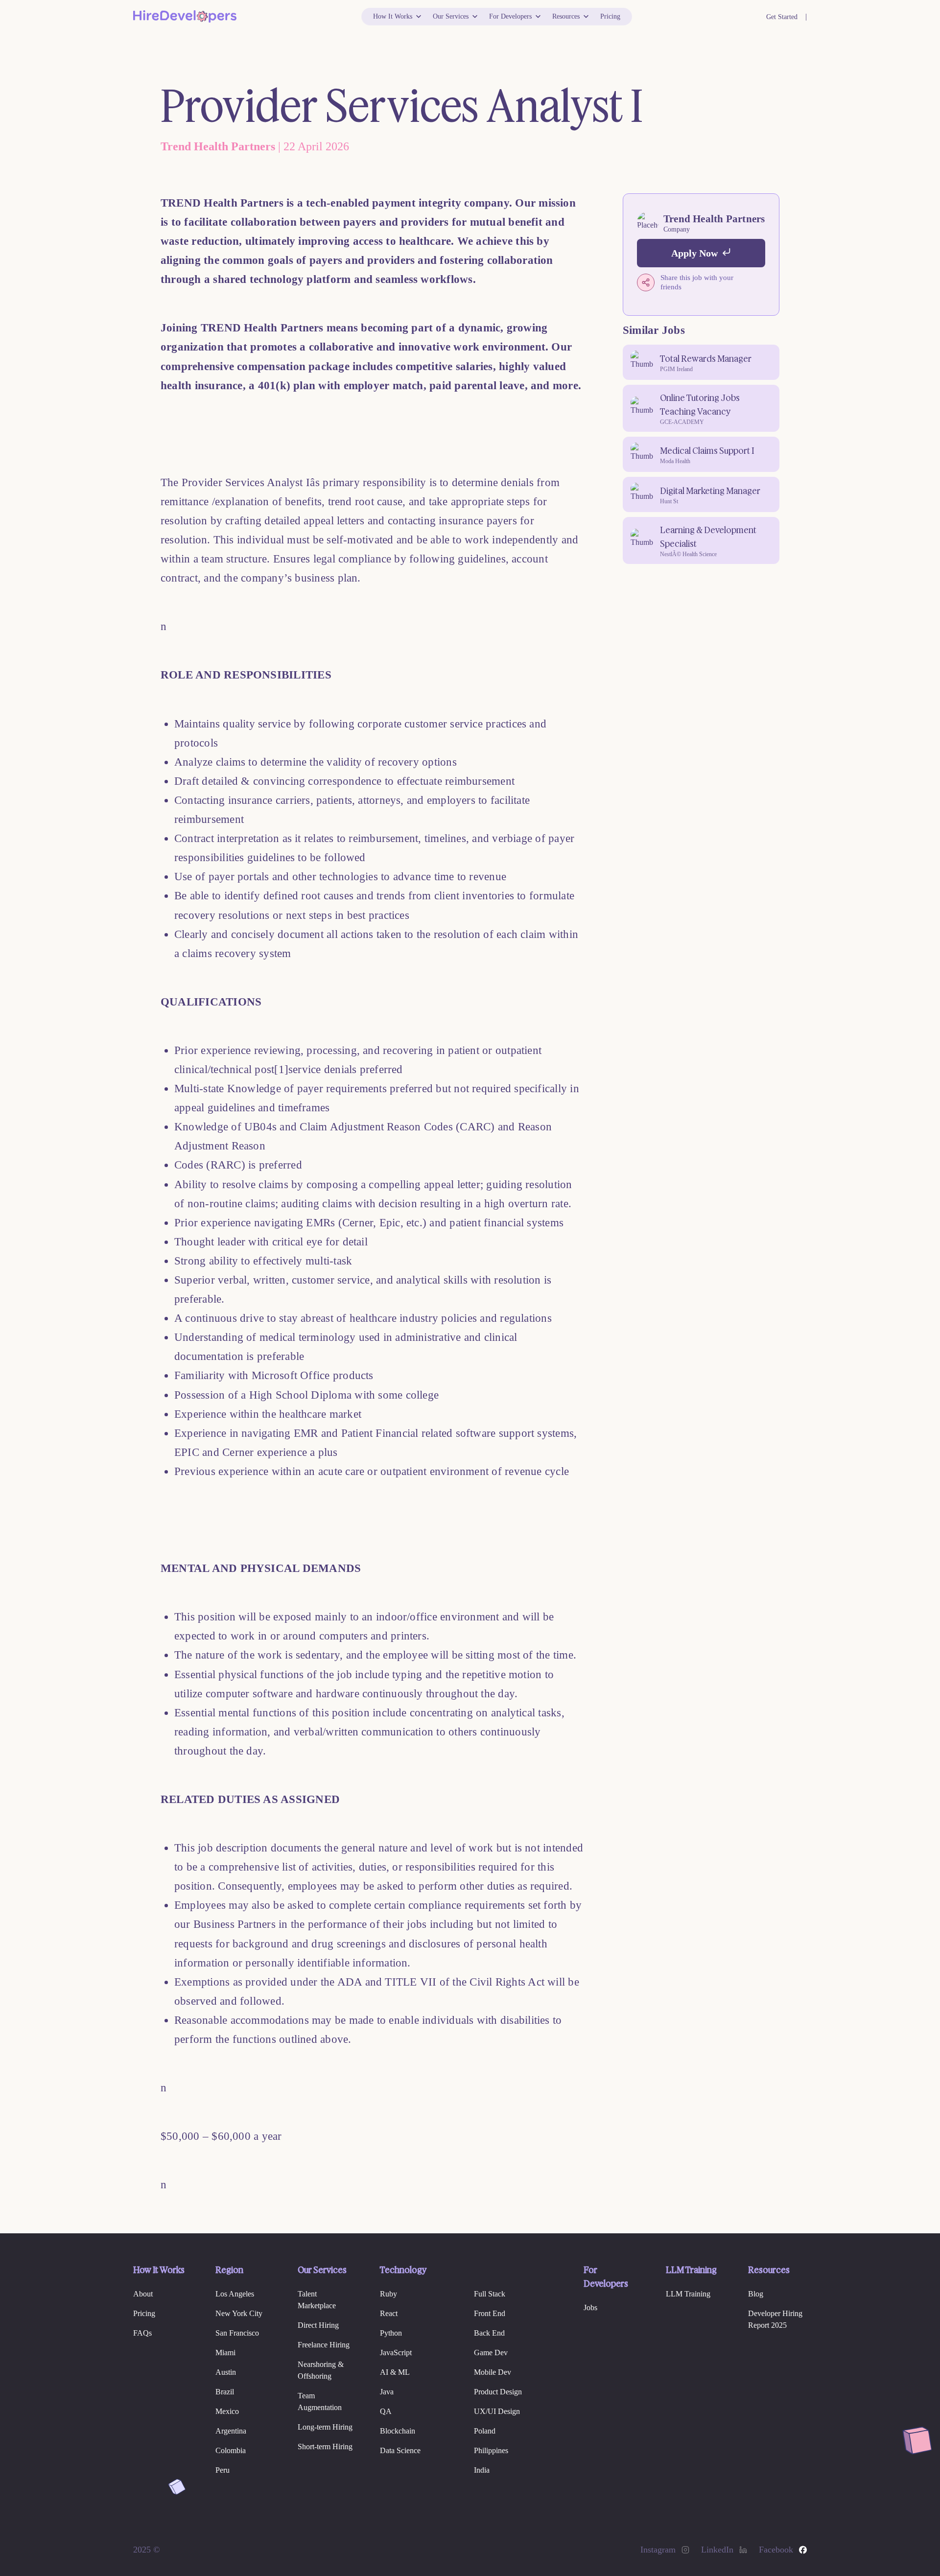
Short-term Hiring (325, 2447)
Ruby (388, 2294)
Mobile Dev (493, 2372)
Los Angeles (235, 2294)
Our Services (451, 16)
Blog (756, 2294)
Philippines (491, 2450)
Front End (490, 2313)
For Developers (510, 16)
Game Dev (491, 2353)
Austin (226, 2372)
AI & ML (395, 2372)
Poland (485, 2431)
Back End (489, 2333)
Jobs (590, 2307)
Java (387, 2392)
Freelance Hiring (324, 2345)
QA (386, 2411)
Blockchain (398, 2431)
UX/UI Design (497, 2411)
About (143, 2294)
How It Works (393, 16)
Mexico (227, 2411)
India (482, 2470)
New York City (239, 2313)
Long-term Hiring (325, 2427)
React (389, 2313)
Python (391, 2333)
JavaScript (396, 2353)
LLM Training (688, 2294)
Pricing (610, 16)
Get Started (782, 17)
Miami (225, 2353)
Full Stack (490, 2294)
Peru (223, 2470)
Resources (566, 16)
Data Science (400, 2450)
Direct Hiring (318, 2325)
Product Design (498, 2392)
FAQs (142, 2333)
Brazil (225, 2392)
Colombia (231, 2450)
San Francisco (237, 2333)
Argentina (231, 2431)
